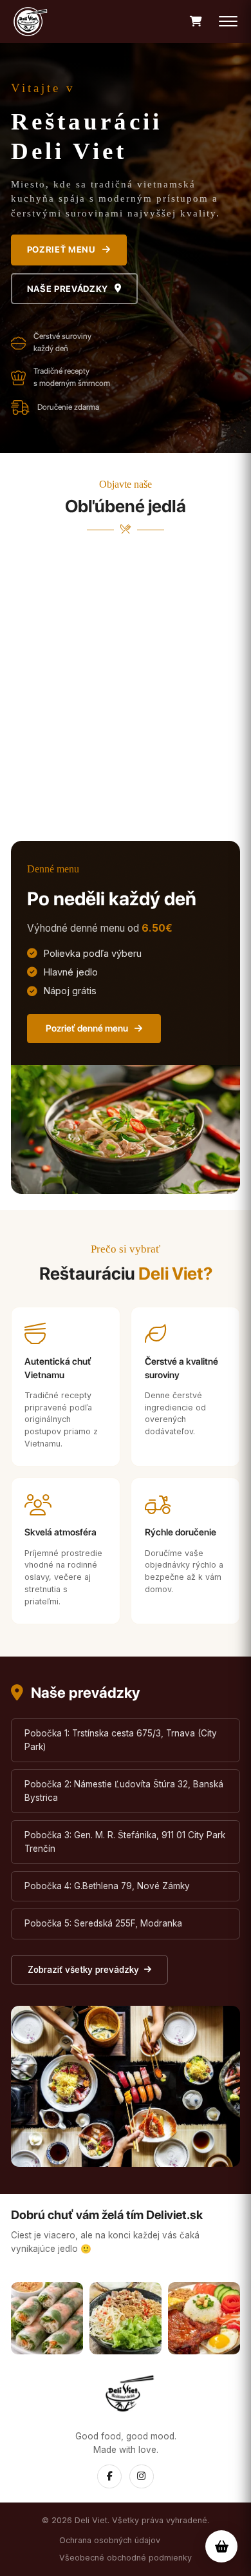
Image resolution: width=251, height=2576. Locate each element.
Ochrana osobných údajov (110, 2540)
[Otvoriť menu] (228, 22)
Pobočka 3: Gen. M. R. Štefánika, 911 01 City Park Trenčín (125, 1842)
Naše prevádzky (68, 289)
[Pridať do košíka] (227, 798)
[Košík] (196, 22)
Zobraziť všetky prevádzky (83, 1970)
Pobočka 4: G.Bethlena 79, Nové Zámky (107, 1886)
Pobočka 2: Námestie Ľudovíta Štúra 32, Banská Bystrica (124, 1791)
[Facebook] (109, 2476)
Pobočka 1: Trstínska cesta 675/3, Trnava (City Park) (121, 1740)
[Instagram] (141, 2476)
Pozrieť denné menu (87, 1028)
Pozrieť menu (61, 249)
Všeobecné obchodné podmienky (126, 2558)
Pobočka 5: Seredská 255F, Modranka (103, 1923)
